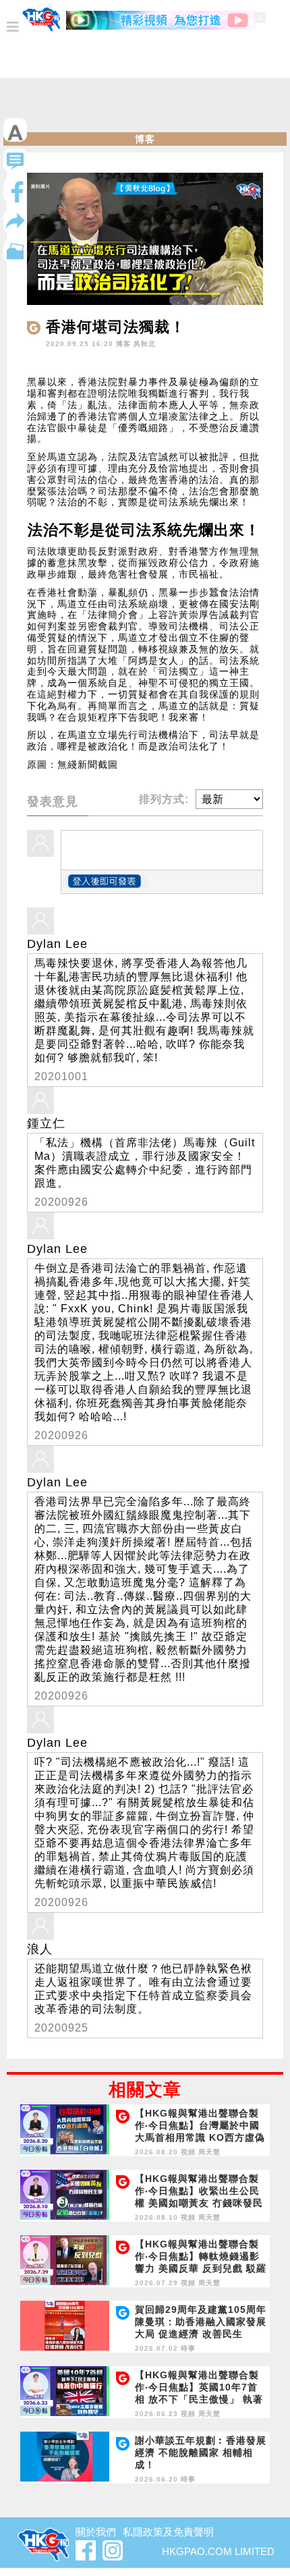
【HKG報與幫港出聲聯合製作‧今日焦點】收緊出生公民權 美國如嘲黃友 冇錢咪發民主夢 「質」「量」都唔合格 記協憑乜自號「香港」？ (199, 2203)
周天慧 (209, 2152)
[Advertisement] (145, 109)
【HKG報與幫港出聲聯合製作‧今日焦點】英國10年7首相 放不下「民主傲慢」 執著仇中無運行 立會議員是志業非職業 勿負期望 (199, 2399)
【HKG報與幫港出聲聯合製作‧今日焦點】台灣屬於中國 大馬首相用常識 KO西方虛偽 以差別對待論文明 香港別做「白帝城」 (200, 2137)
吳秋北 (145, 344)
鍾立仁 (46, 1123)
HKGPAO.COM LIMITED (218, 2551)
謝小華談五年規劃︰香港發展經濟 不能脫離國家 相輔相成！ (201, 2453)
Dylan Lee (57, 944)
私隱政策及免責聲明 (168, 2532)
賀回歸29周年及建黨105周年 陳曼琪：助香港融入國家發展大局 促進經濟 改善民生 (201, 2322)
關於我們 (96, 2532)
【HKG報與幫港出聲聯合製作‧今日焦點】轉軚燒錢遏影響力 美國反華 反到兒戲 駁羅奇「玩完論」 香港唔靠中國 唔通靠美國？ (201, 2268)
